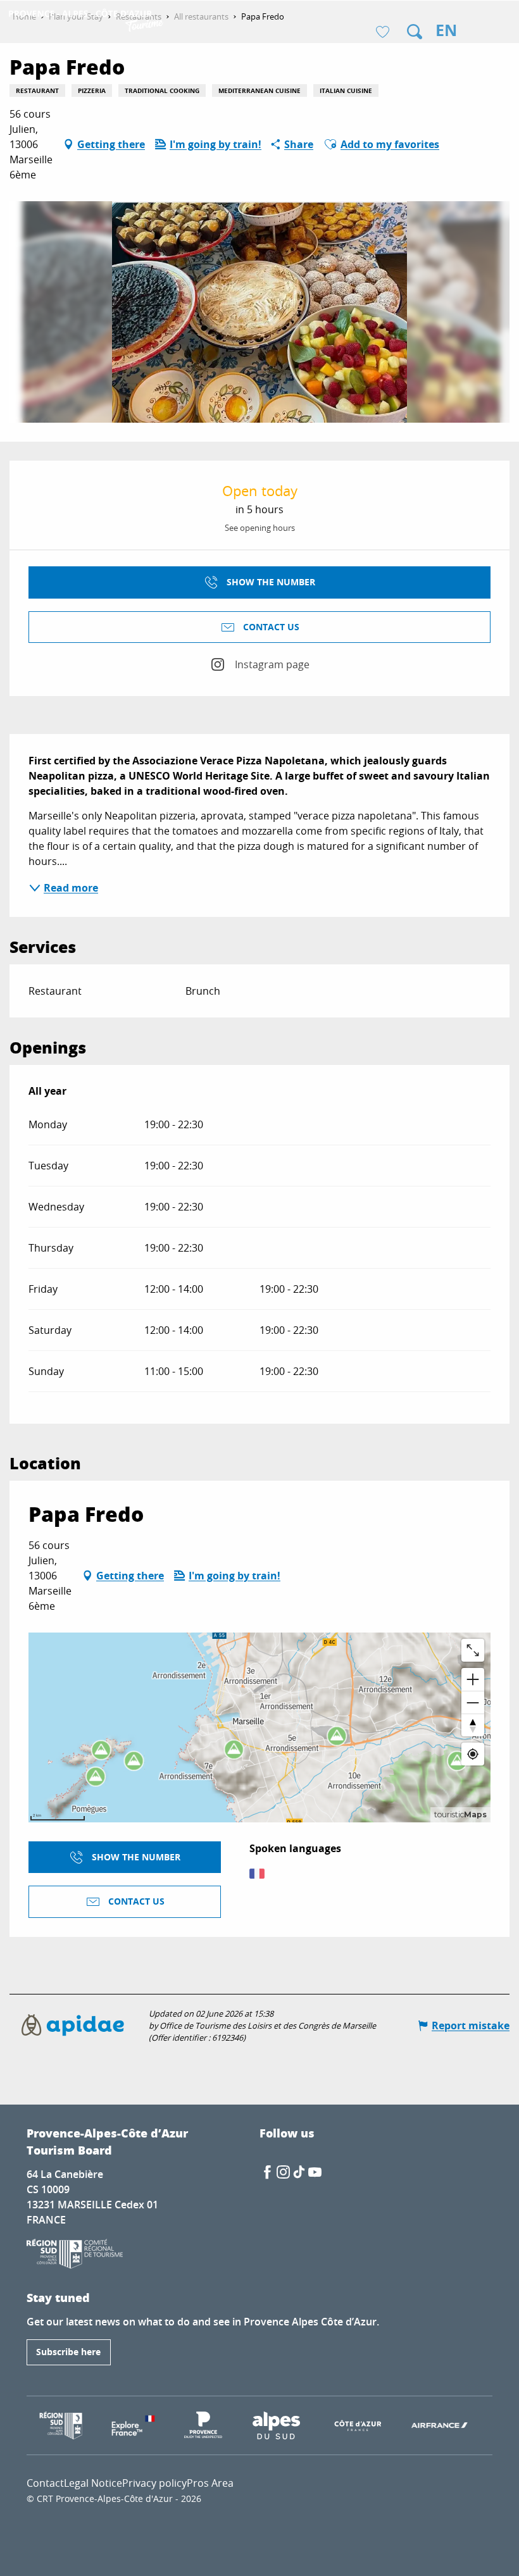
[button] (415, 32)
